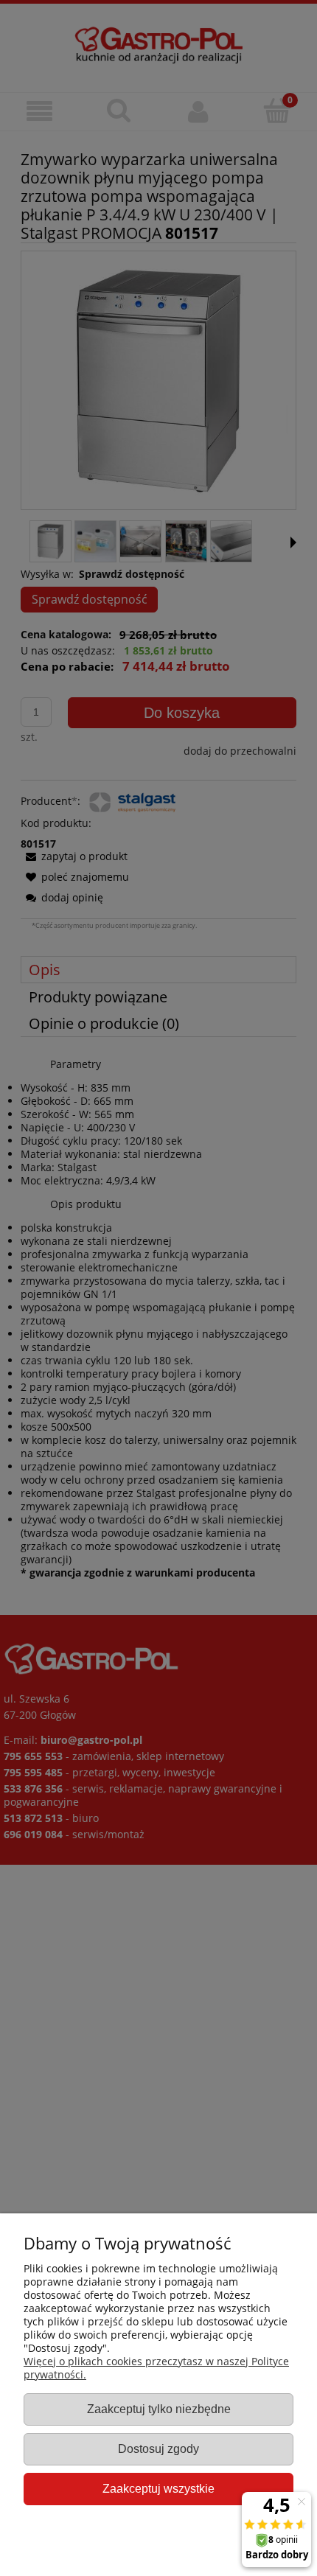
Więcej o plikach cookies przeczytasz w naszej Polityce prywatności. (156, 2368)
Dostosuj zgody (158, 2448)
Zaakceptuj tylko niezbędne (159, 2409)
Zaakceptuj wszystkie (158, 2488)
